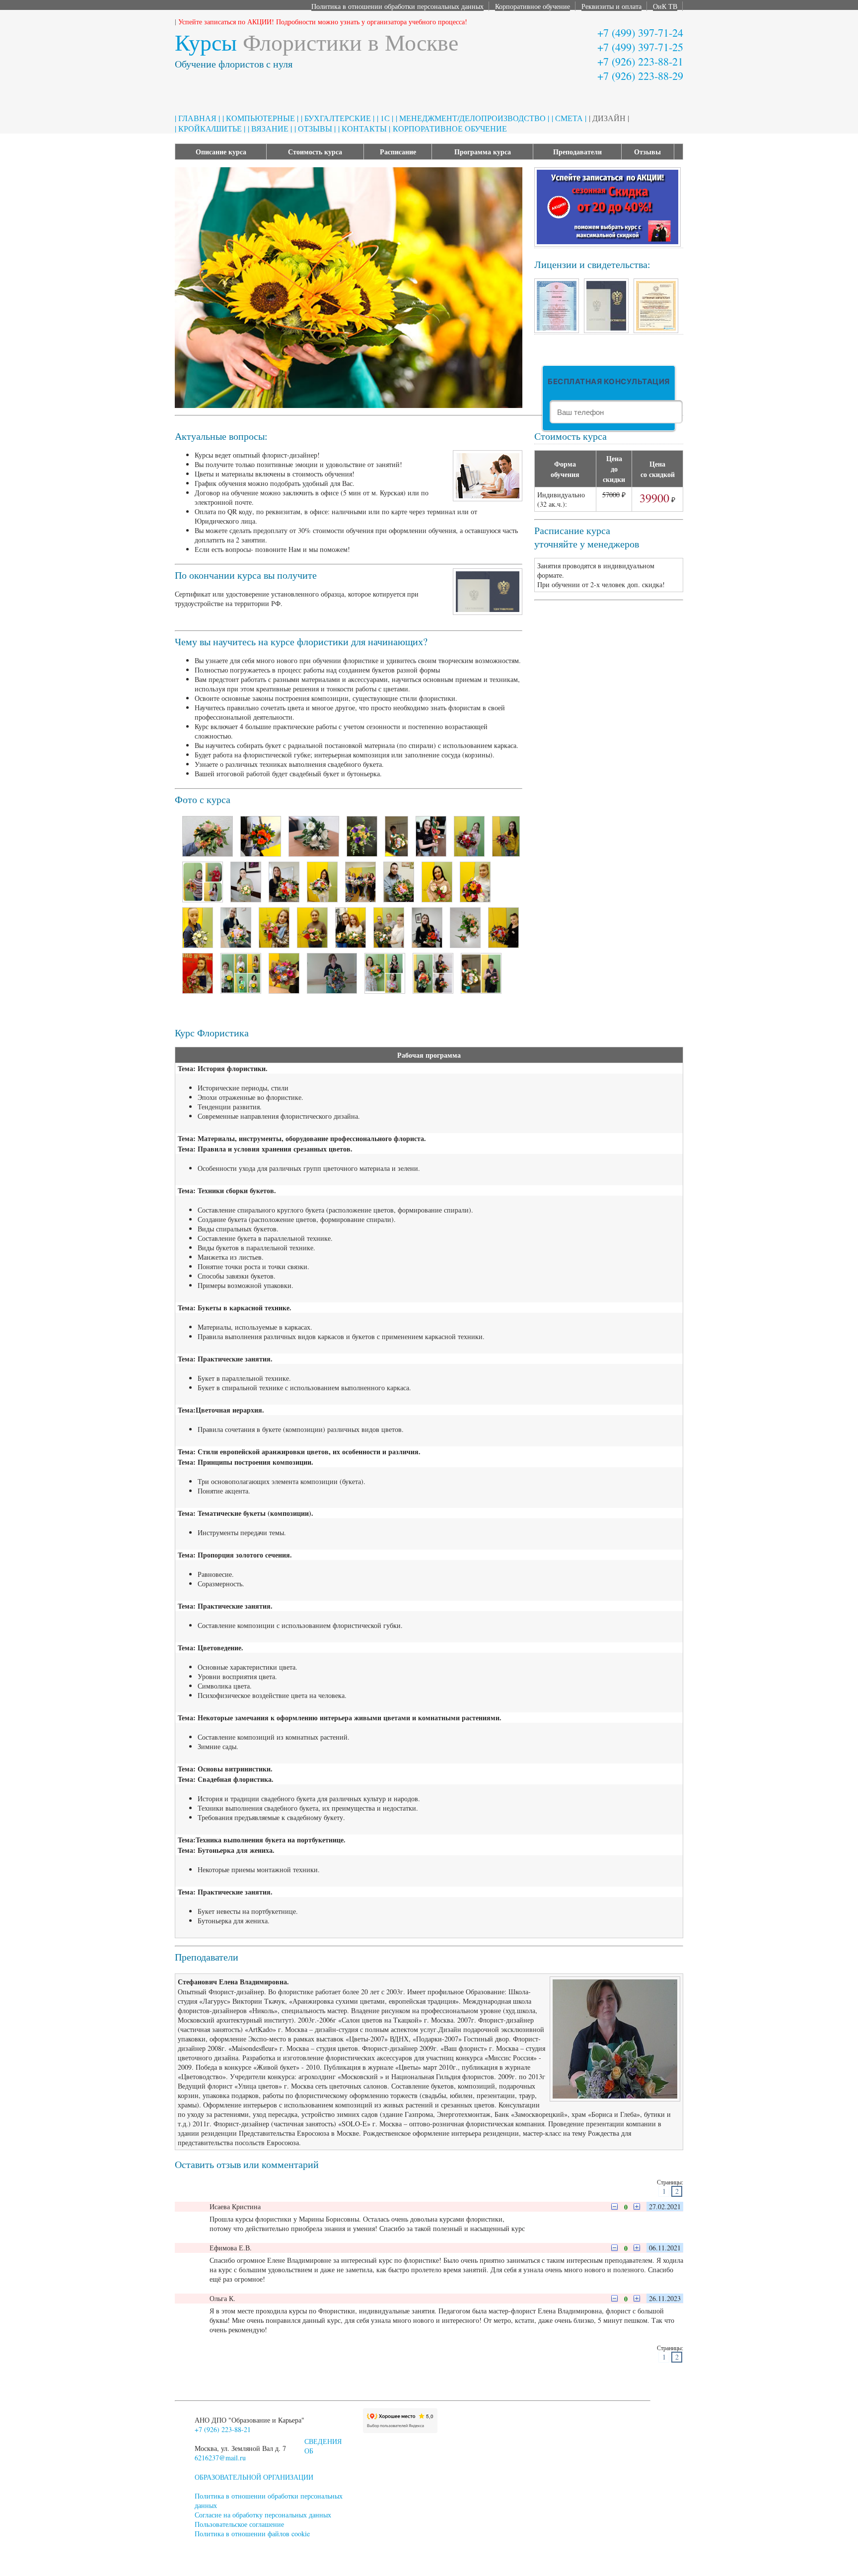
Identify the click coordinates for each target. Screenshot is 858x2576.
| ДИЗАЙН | (609, 118)
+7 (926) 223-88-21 (640, 61)
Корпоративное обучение (533, 6)
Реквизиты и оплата (611, 6)
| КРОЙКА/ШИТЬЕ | (210, 128)
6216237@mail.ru (220, 2458)
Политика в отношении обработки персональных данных (397, 6)
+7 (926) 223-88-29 (640, 76)
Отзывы (647, 152)
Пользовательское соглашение (239, 2524)
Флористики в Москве (317, 42)
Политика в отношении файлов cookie (252, 2534)
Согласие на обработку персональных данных (263, 2515)
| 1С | (385, 118)
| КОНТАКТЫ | (364, 128)
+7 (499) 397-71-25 (640, 47)
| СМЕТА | (569, 118)
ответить (266, 2207)
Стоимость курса (315, 152)
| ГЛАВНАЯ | (197, 118)
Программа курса (483, 152)
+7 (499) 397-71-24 (640, 33)
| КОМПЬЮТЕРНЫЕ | (260, 118)
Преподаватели (577, 152)
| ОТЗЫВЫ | (315, 128)
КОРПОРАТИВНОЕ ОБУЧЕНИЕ (450, 128)
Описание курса (221, 152)
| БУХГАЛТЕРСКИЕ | (338, 118)
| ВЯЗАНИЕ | (270, 128)
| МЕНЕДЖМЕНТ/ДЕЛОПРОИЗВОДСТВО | (472, 118)
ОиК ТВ (665, 6)
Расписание (398, 152)
